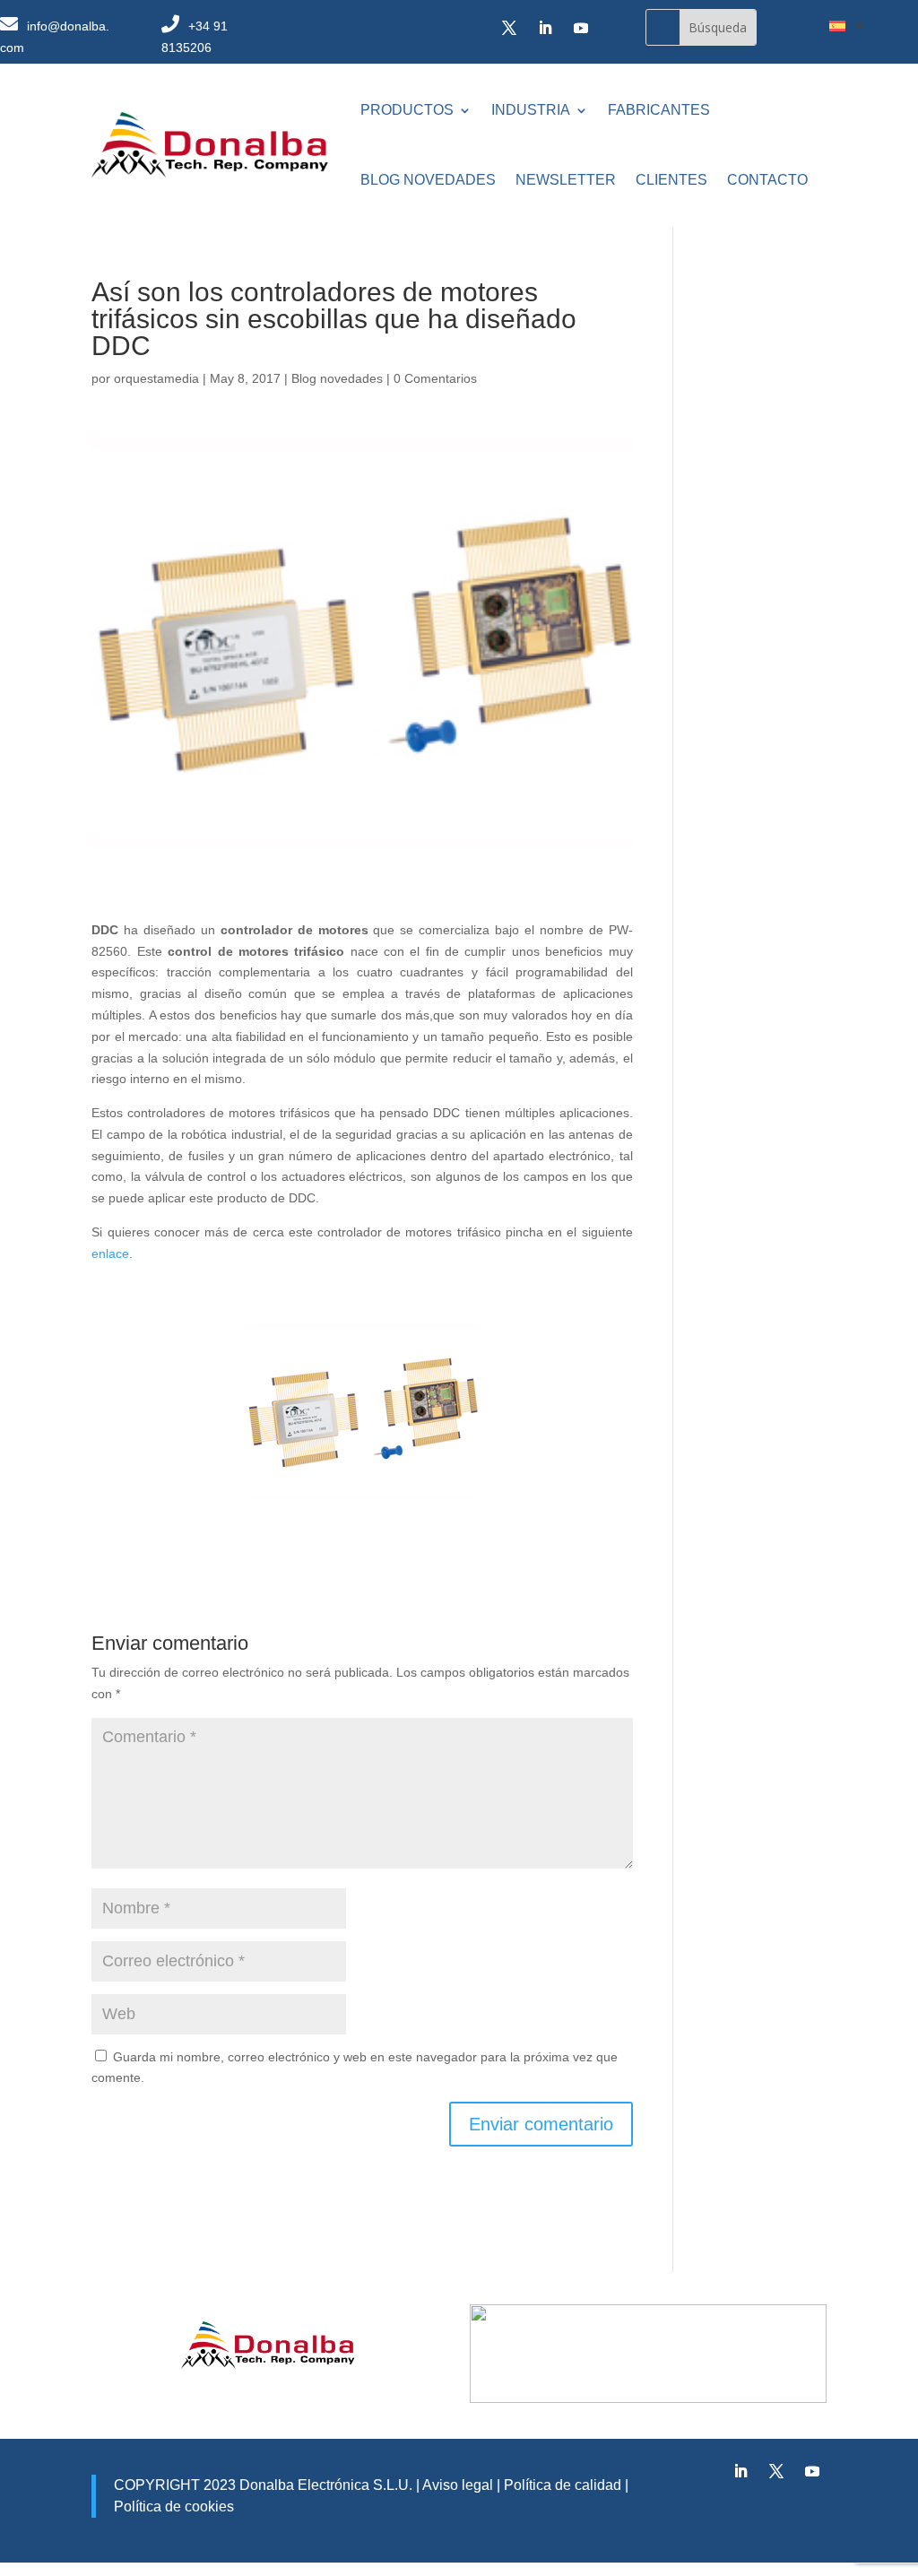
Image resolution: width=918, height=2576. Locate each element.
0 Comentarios (435, 378)
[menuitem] (846, 25)
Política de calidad (561, 2485)
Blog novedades (428, 180)
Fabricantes (659, 110)
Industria (531, 110)
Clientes (671, 180)
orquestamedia (156, 378)
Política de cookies (174, 2507)
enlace (110, 1253)
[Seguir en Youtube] (581, 28)
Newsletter (566, 180)
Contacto (767, 180)
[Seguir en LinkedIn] (545, 28)
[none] (846, 25)
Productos (407, 110)
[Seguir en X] (509, 28)
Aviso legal (458, 2485)
